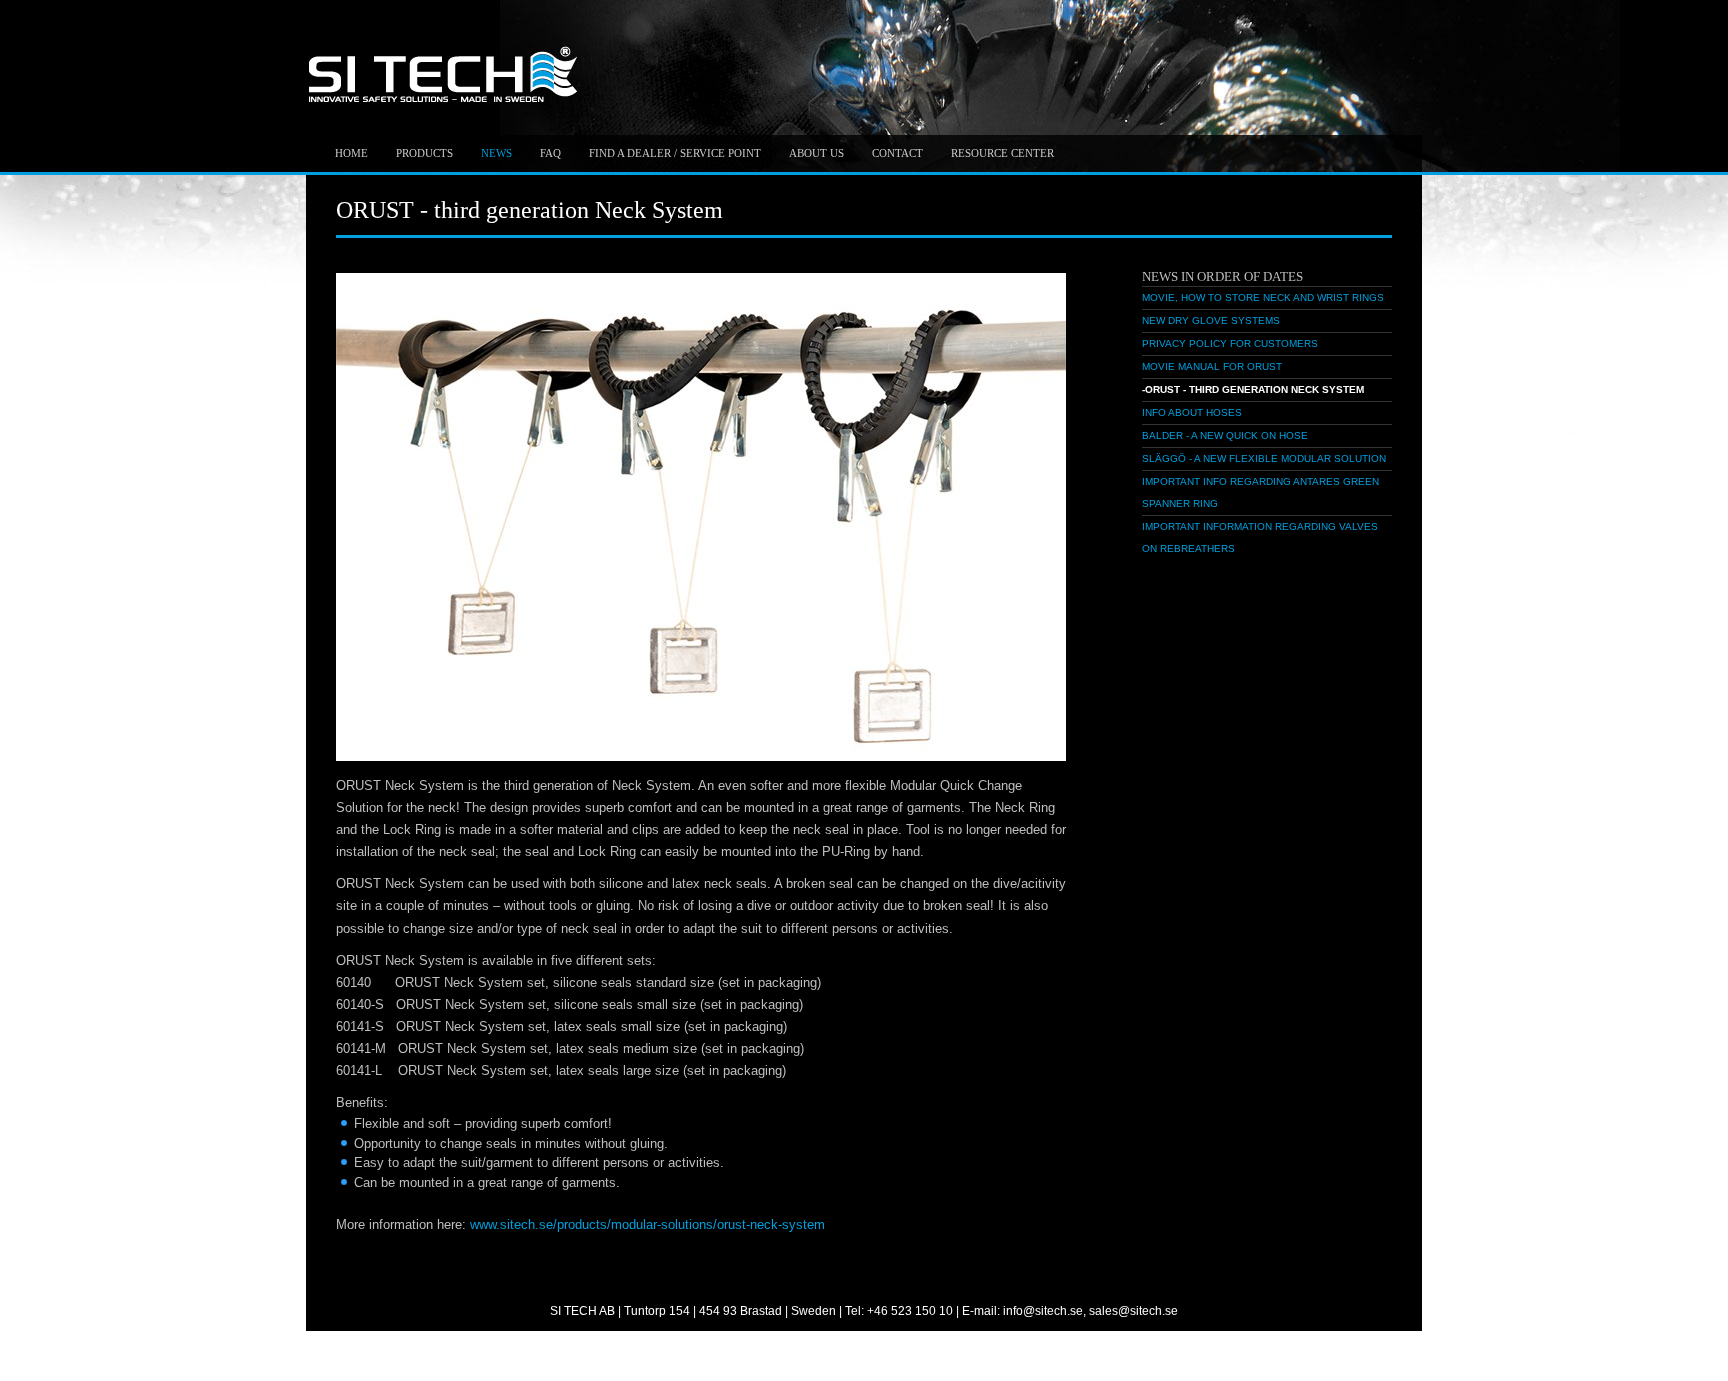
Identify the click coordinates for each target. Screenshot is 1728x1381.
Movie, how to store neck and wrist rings (1263, 297)
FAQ (550, 153)
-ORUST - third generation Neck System (1253, 389)
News (496, 153)
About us (816, 153)
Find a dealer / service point (675, 153)
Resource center (1002, 153)
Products (424, 153)
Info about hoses (1192, 412)
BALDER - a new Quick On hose (1225, 435)
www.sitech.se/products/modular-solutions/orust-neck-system (647, 1224)
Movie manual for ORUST (1212, 366)
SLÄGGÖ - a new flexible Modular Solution (1264, 458)
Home (351, 153)
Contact (897, 153)
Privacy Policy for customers (1230, 343)
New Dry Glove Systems (1211, 320)
